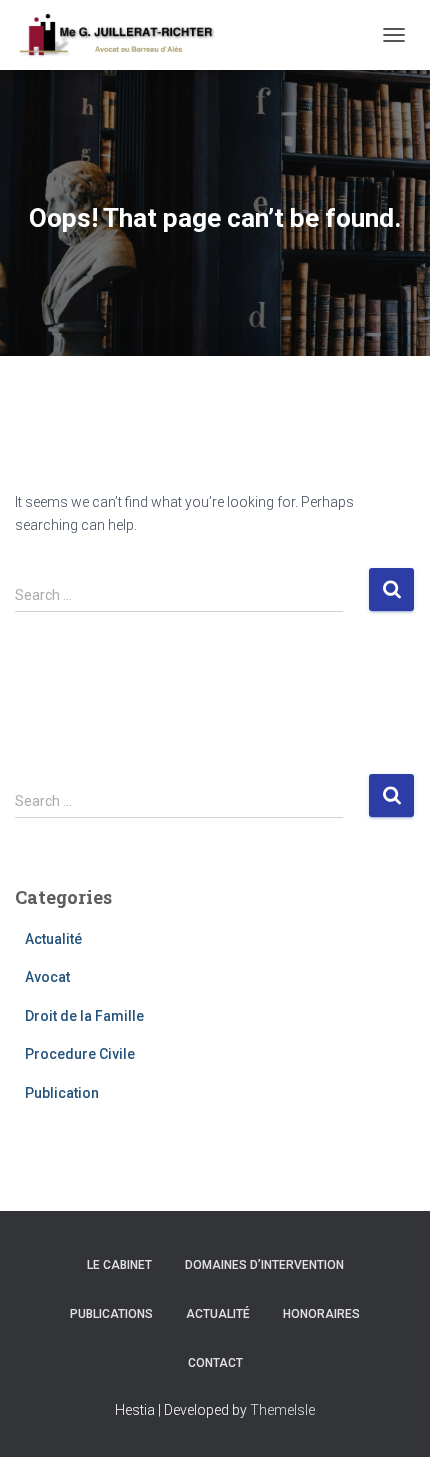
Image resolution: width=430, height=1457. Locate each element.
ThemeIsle (282, 1410)
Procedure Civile (80, 1054)
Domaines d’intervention (264, 1265)
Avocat (47, 977)
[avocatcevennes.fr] (123, 35)
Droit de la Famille (84, 1016)
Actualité (53, 939)
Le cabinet (119, 1265)
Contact (215, 1363)
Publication (62, 1093)
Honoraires (321, 1314)
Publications (111, 1314)
